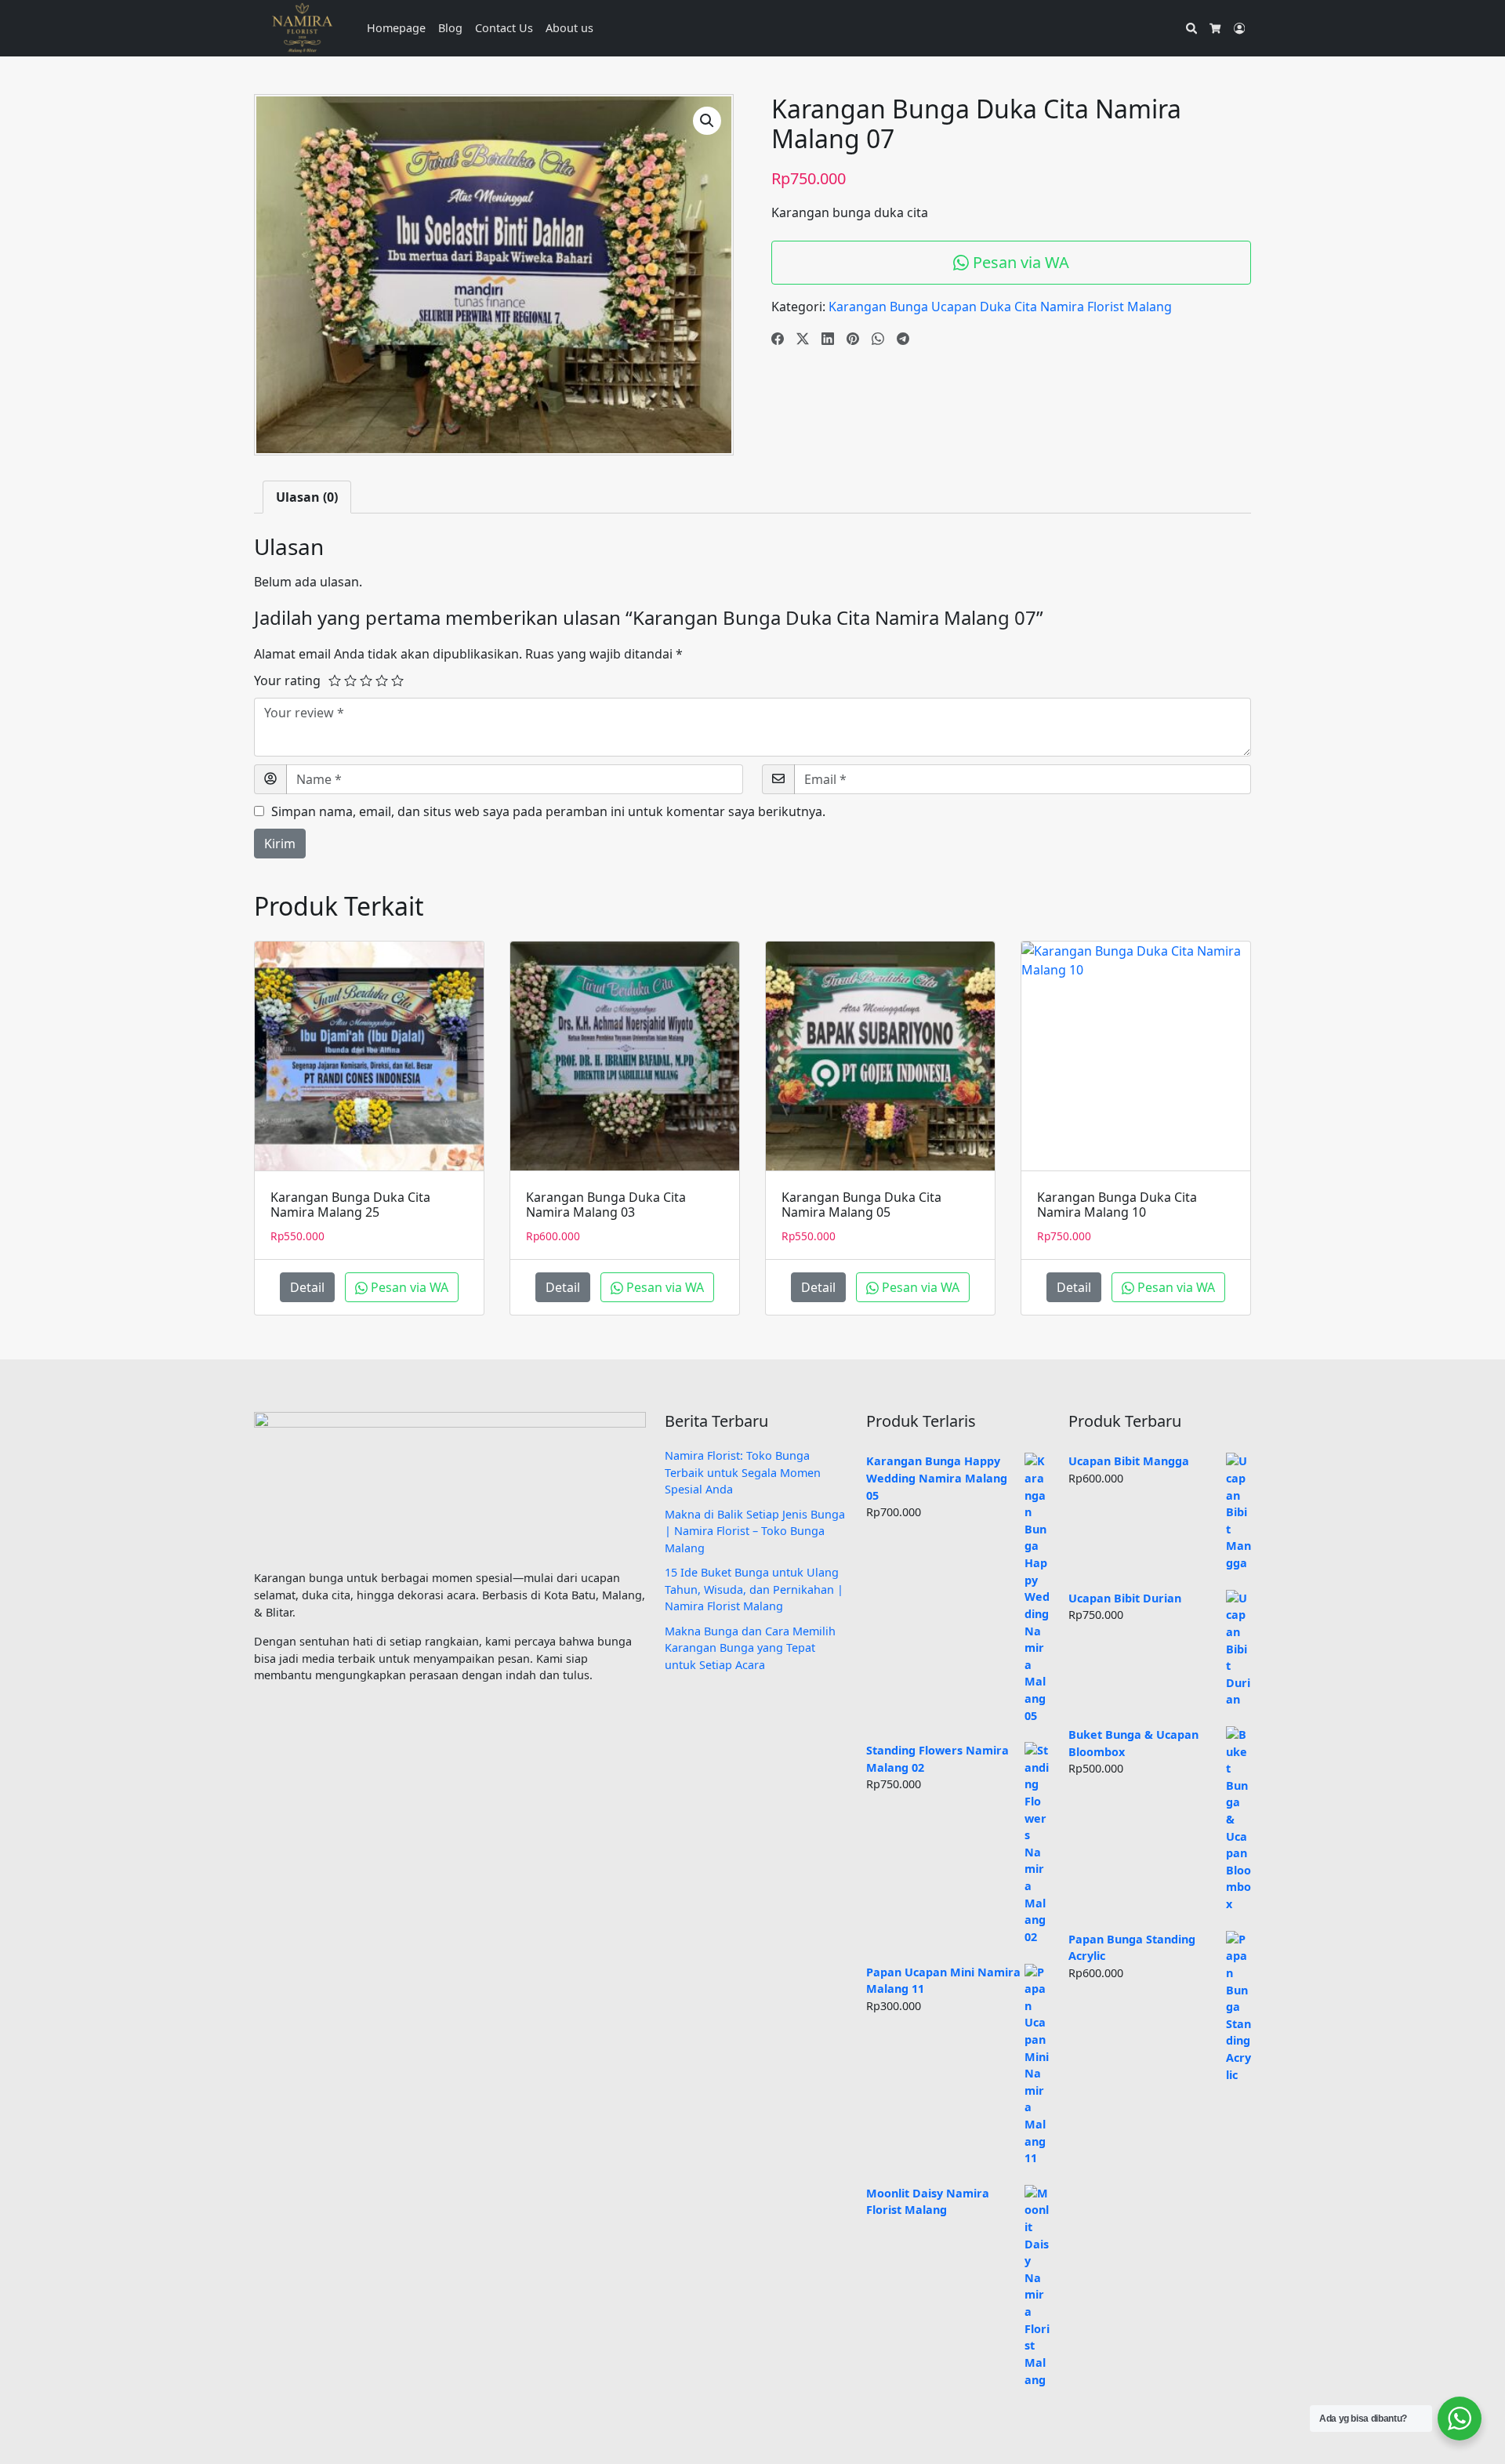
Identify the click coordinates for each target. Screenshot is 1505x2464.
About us (569, 28)
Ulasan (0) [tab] (307, 497)
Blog (450, 28)
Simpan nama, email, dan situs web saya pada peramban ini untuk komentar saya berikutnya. (548, 811)
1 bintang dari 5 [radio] (335, 680)
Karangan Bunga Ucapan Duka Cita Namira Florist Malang (1000, 307)
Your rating (287, 680)
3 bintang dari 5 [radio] (366, 680)
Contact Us (504, 28)
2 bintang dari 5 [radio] (350, 680)
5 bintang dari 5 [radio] (397, 680)
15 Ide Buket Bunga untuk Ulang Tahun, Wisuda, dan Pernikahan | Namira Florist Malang (754, 1589)
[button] (707, 121)
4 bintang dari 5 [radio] (382, 680)
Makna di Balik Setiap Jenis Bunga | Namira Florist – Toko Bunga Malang (755, 1531)
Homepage (396, 28)
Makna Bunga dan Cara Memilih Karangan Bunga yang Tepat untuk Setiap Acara (750, 1648)
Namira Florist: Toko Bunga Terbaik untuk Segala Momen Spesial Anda (743, 1472)
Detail (307, 1287)
